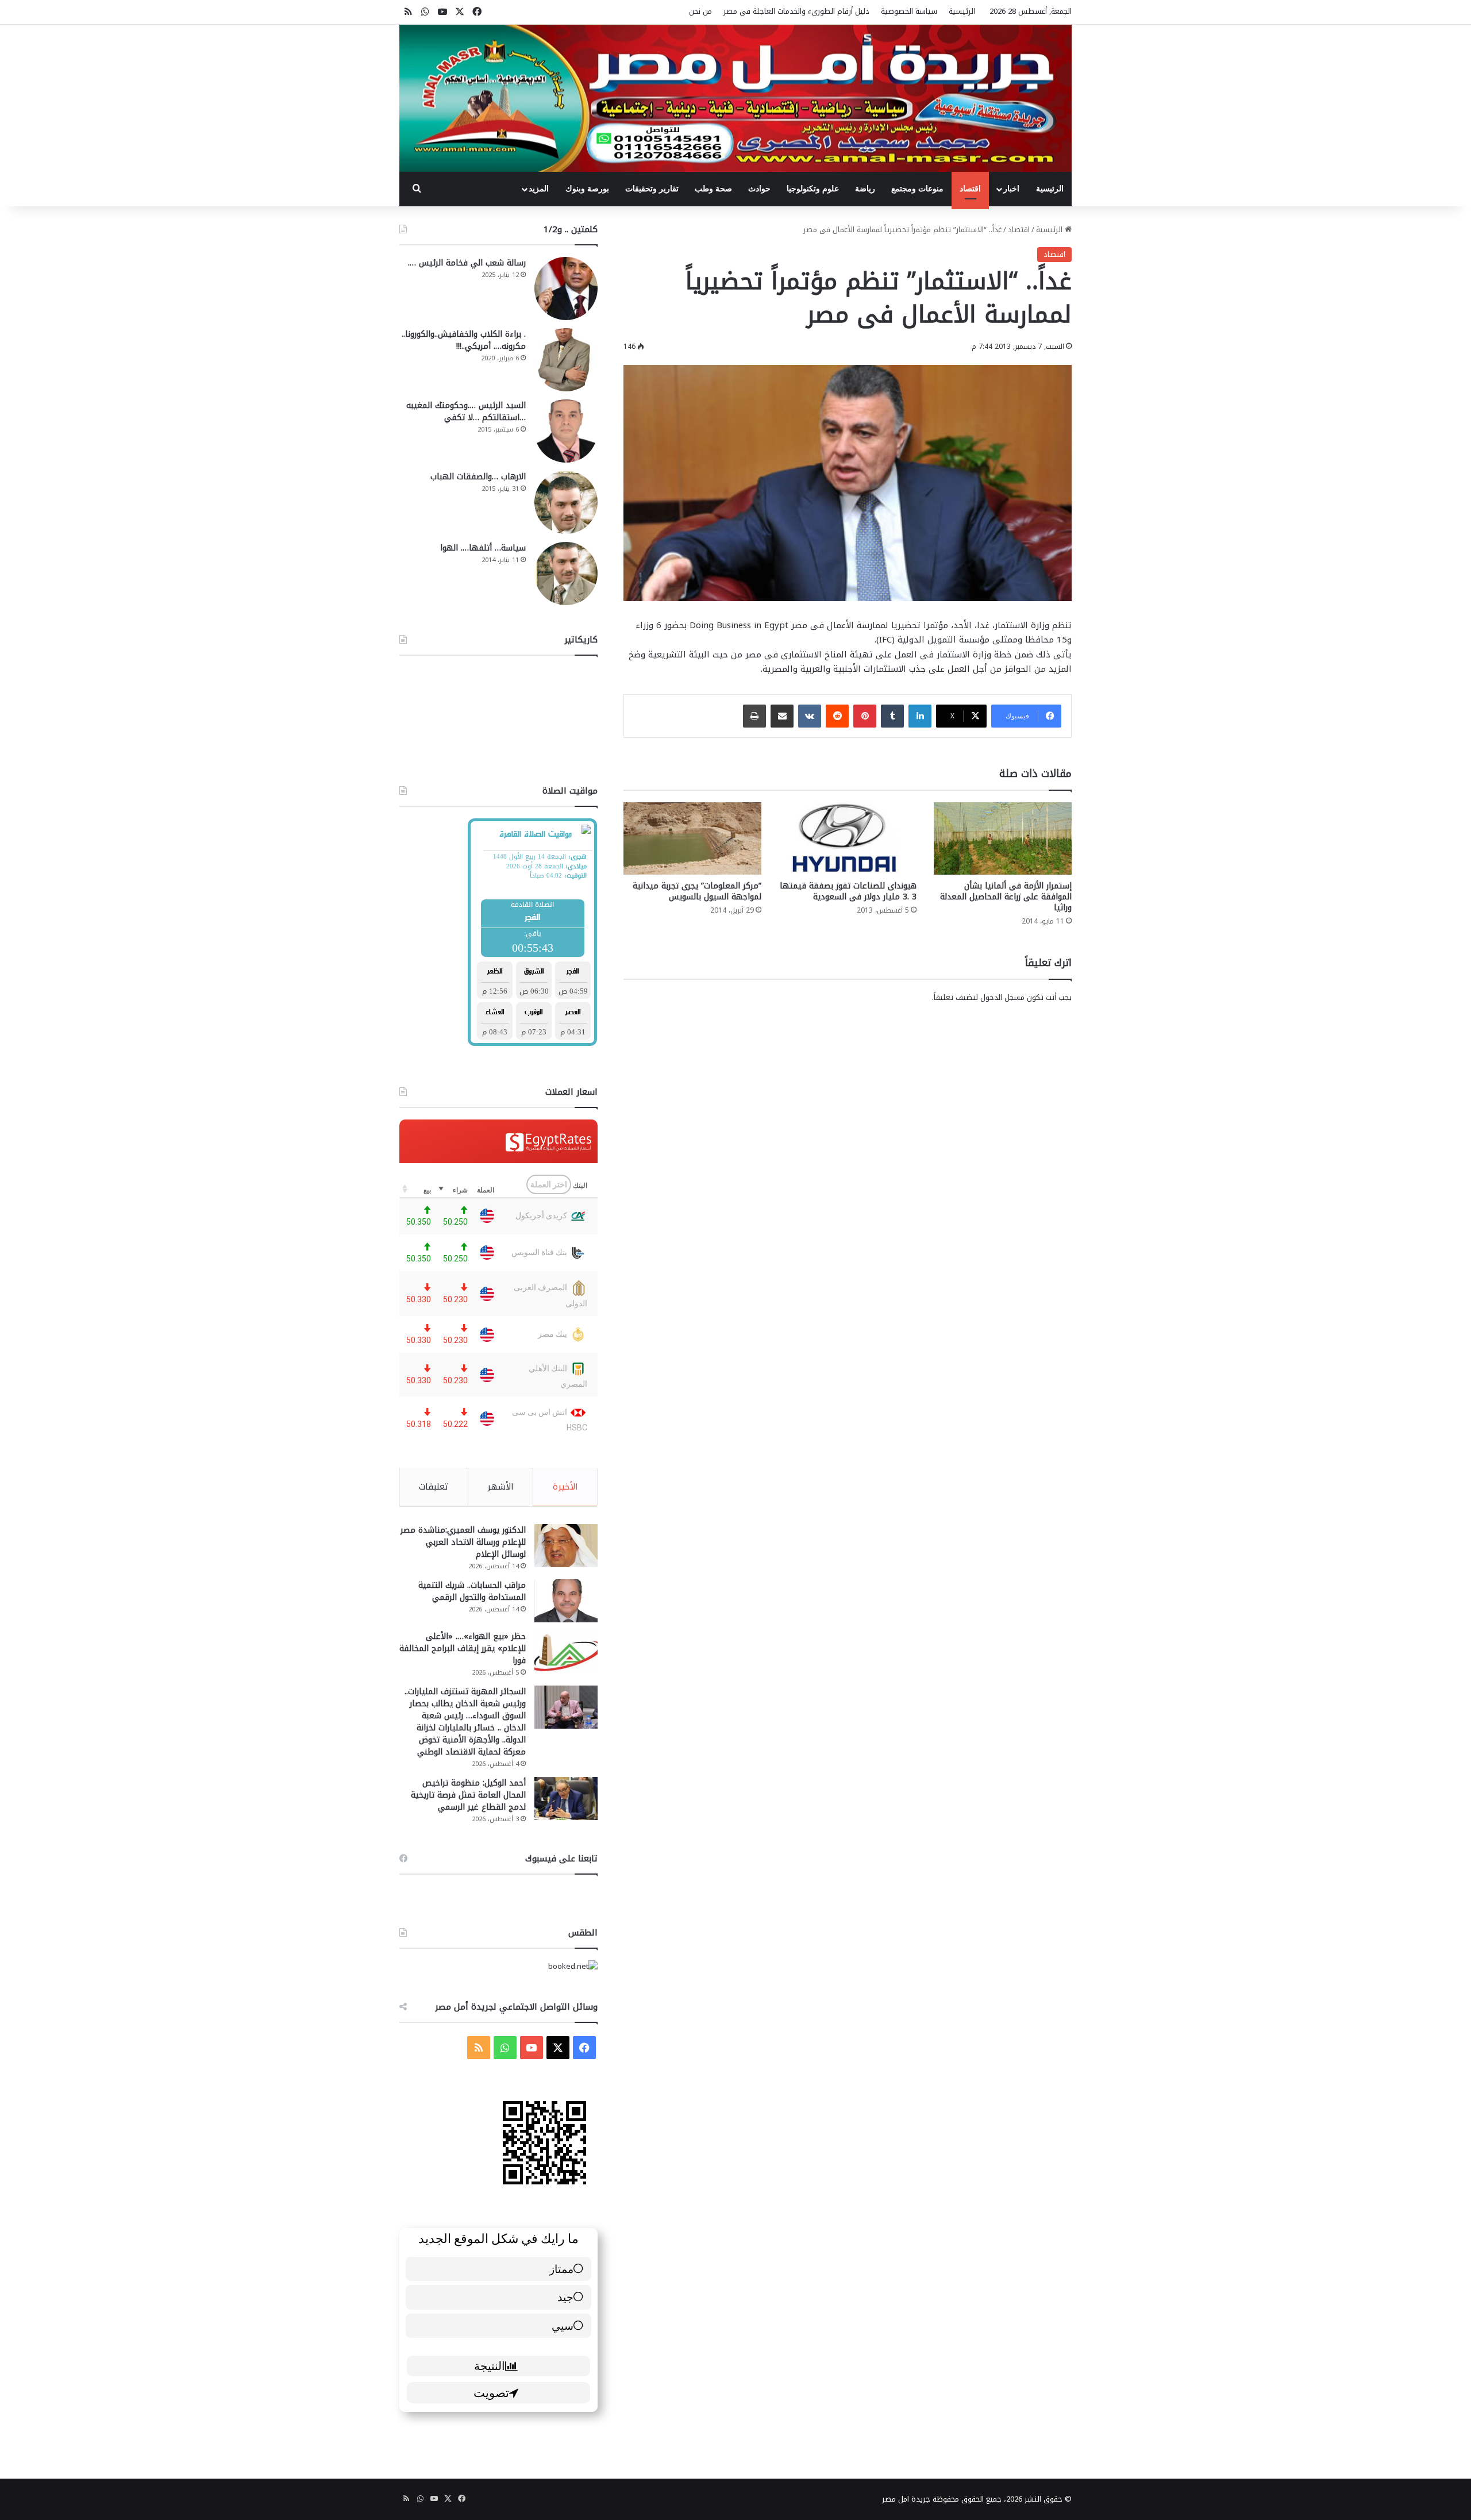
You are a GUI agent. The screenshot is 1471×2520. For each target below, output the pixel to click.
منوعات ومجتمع (917, 189)
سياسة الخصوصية (909, 11)
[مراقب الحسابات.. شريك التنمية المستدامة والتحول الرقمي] (566, 1601)
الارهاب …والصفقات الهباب (478, 477)
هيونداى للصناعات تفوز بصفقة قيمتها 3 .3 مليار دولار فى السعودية (848, 891)
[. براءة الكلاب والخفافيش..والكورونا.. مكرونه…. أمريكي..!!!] (566, 360)
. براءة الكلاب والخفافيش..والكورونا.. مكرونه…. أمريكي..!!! (464, 340)
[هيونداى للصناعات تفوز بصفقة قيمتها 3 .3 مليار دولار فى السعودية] (848, 838)
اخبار (1011, 189)
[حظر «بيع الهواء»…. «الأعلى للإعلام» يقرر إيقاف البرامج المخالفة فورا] (566, 1652)
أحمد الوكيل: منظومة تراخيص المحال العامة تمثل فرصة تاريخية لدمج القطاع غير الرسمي (468, 1795)
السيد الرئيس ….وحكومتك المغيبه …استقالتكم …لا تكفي (466, 411)
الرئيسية (962, 11)
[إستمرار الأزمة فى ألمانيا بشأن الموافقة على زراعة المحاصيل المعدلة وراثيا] (1003, 838)
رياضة (865, 189)
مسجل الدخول (1002, 997)
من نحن (700, 11)
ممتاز (561, 2269)
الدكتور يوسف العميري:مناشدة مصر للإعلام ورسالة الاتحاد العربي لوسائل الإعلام (463, 1542)
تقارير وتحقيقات (652, 189)
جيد (565, 2297)
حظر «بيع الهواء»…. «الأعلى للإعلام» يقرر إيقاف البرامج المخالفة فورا (463, 1648)
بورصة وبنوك (587, 189)
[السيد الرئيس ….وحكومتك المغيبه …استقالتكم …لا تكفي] (566, 431)
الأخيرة (565, 1487)
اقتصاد (970, 189)
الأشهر (500, 1487)
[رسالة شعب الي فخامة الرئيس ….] (566, 288)
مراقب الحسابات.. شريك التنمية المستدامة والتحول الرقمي (472, 1591)
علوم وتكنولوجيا (813, 189)
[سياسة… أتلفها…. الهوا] (566, 574)
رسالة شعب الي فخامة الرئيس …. (467, 263)
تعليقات (434, 1487)
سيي (563, 2325)
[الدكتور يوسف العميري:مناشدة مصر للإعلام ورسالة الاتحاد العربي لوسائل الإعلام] (566, 1546)
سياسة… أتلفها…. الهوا (483, 548)
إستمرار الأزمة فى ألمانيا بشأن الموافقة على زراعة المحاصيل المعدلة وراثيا (1006, 897)
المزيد (539, 189)
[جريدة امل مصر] (735, 98)
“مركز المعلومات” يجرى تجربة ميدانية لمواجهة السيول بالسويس (697, 891)
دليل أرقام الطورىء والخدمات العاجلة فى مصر (796, 11)
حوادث (759, 189)
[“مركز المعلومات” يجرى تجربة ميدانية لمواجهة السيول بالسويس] (692, 838)
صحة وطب (713, 189)
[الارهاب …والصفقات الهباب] (566, 502)
